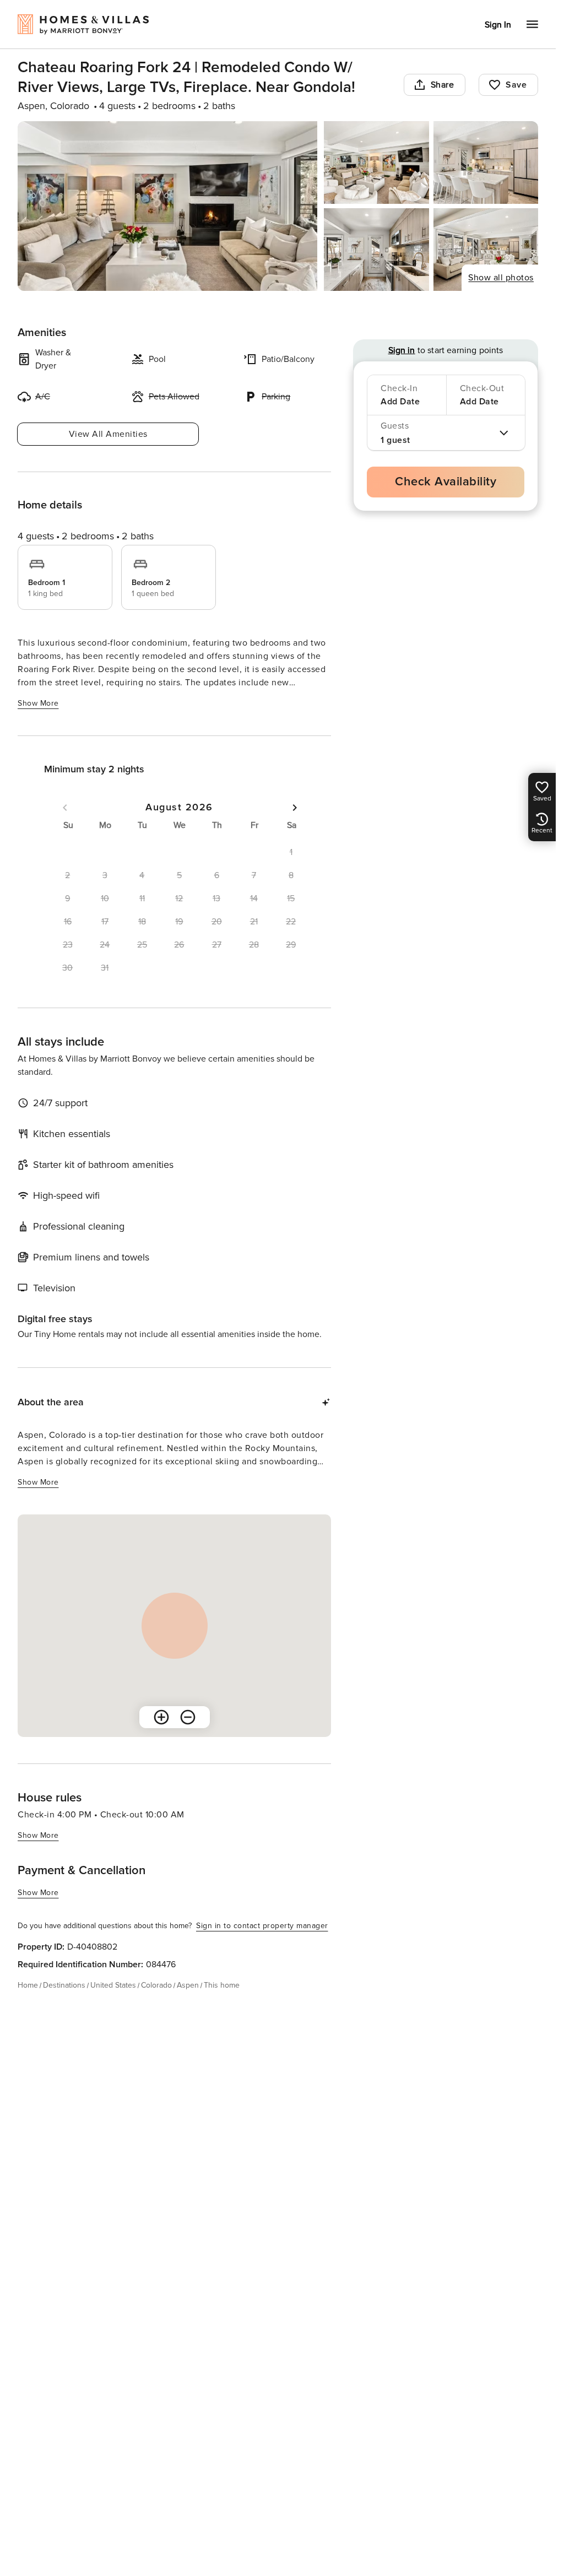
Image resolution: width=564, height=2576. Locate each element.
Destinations (64, 1985)
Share (443, 85)
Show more (38, 703)
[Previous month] (65, 808)
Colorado (156, 1985)
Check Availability (446, 482)
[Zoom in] (161, 1717)
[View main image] (167, 206)
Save (516, 85)
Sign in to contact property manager (262, 1926)
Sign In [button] (498, 25)
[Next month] (295, 808)
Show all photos (501, 278)
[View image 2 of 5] (376, 163)
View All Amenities (108, 434)
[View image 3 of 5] (486, 163)
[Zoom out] (188, 1717)
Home (28, 1985)
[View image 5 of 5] (486, 250)
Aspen (188, 1985)
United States (113, 1985)
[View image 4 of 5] (376, 250)
